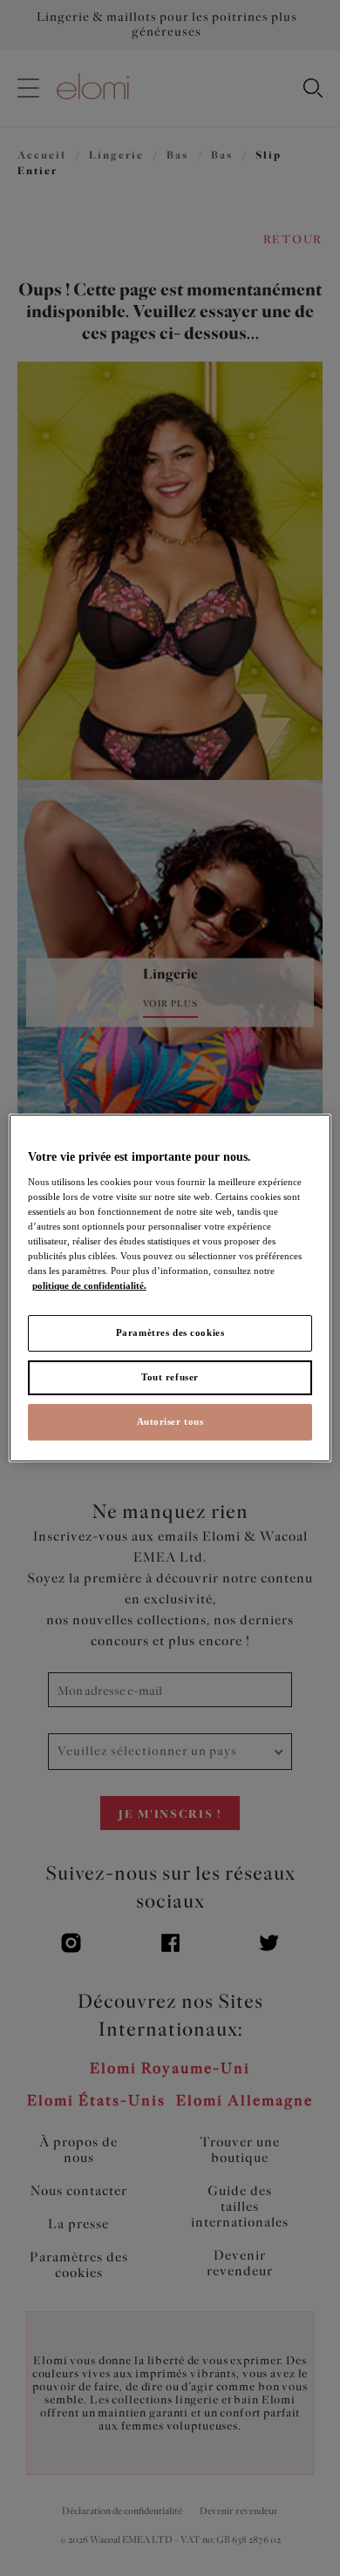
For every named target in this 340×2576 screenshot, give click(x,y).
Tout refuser (170, 1377)
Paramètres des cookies (170, 1332)
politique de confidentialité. (89, 1285)
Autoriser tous (170, 1421)
